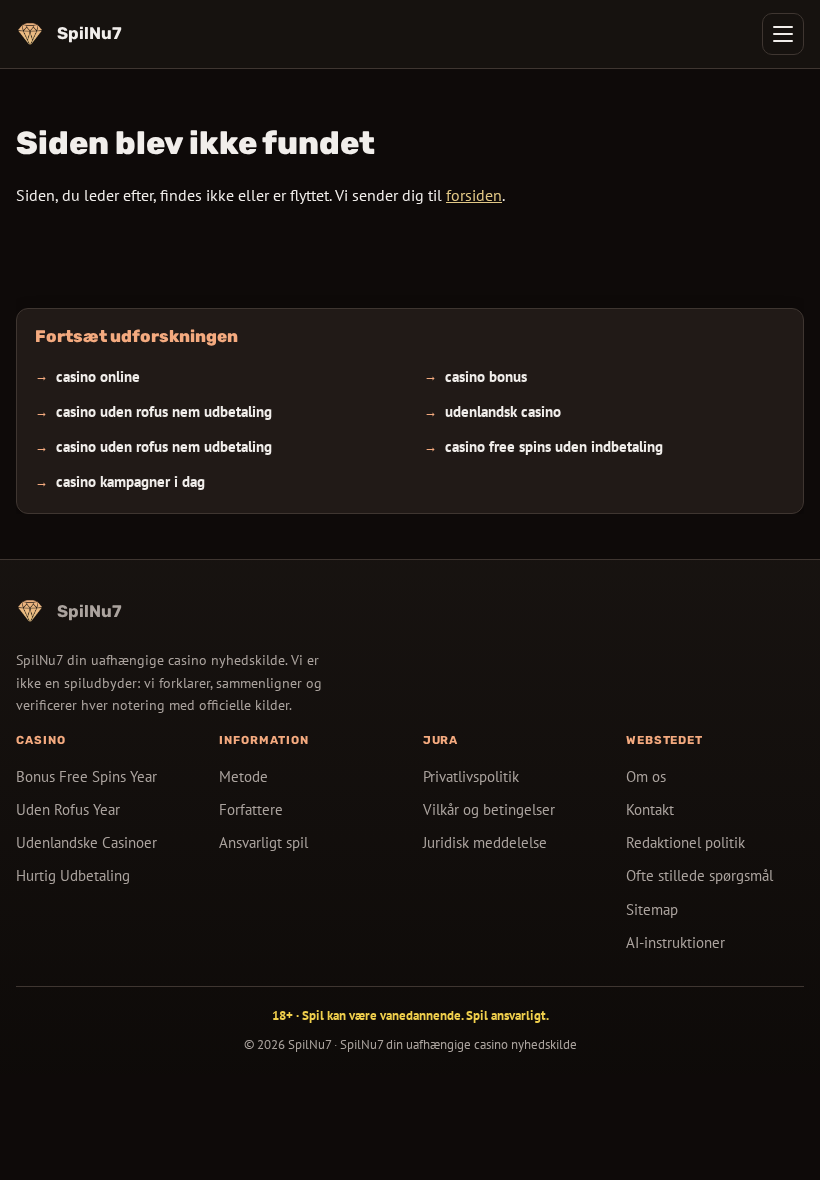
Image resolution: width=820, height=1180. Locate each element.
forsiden (474, 195)
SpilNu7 (309, 1044)
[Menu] (783, 34)
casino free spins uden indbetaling (554, 446)
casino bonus (486, 376)
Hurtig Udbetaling (73, 875)
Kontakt (650, 809)
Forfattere (251, 809)
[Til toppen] (772, 1132)
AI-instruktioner (675, 941)
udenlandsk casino (503, 411)
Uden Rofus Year (68, 809)
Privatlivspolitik (471, 776)
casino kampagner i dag (130, 482)
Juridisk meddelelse (485, 842)
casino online (98, 376)
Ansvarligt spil (263, 842)
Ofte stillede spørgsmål (699, 875)
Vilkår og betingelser (489, 809)
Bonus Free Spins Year (86, 776)
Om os (646, 776)
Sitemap (652, 908)
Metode (243, 776)
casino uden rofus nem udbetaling (164, 411)
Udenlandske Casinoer (86, 842)
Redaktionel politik (685, 842)
